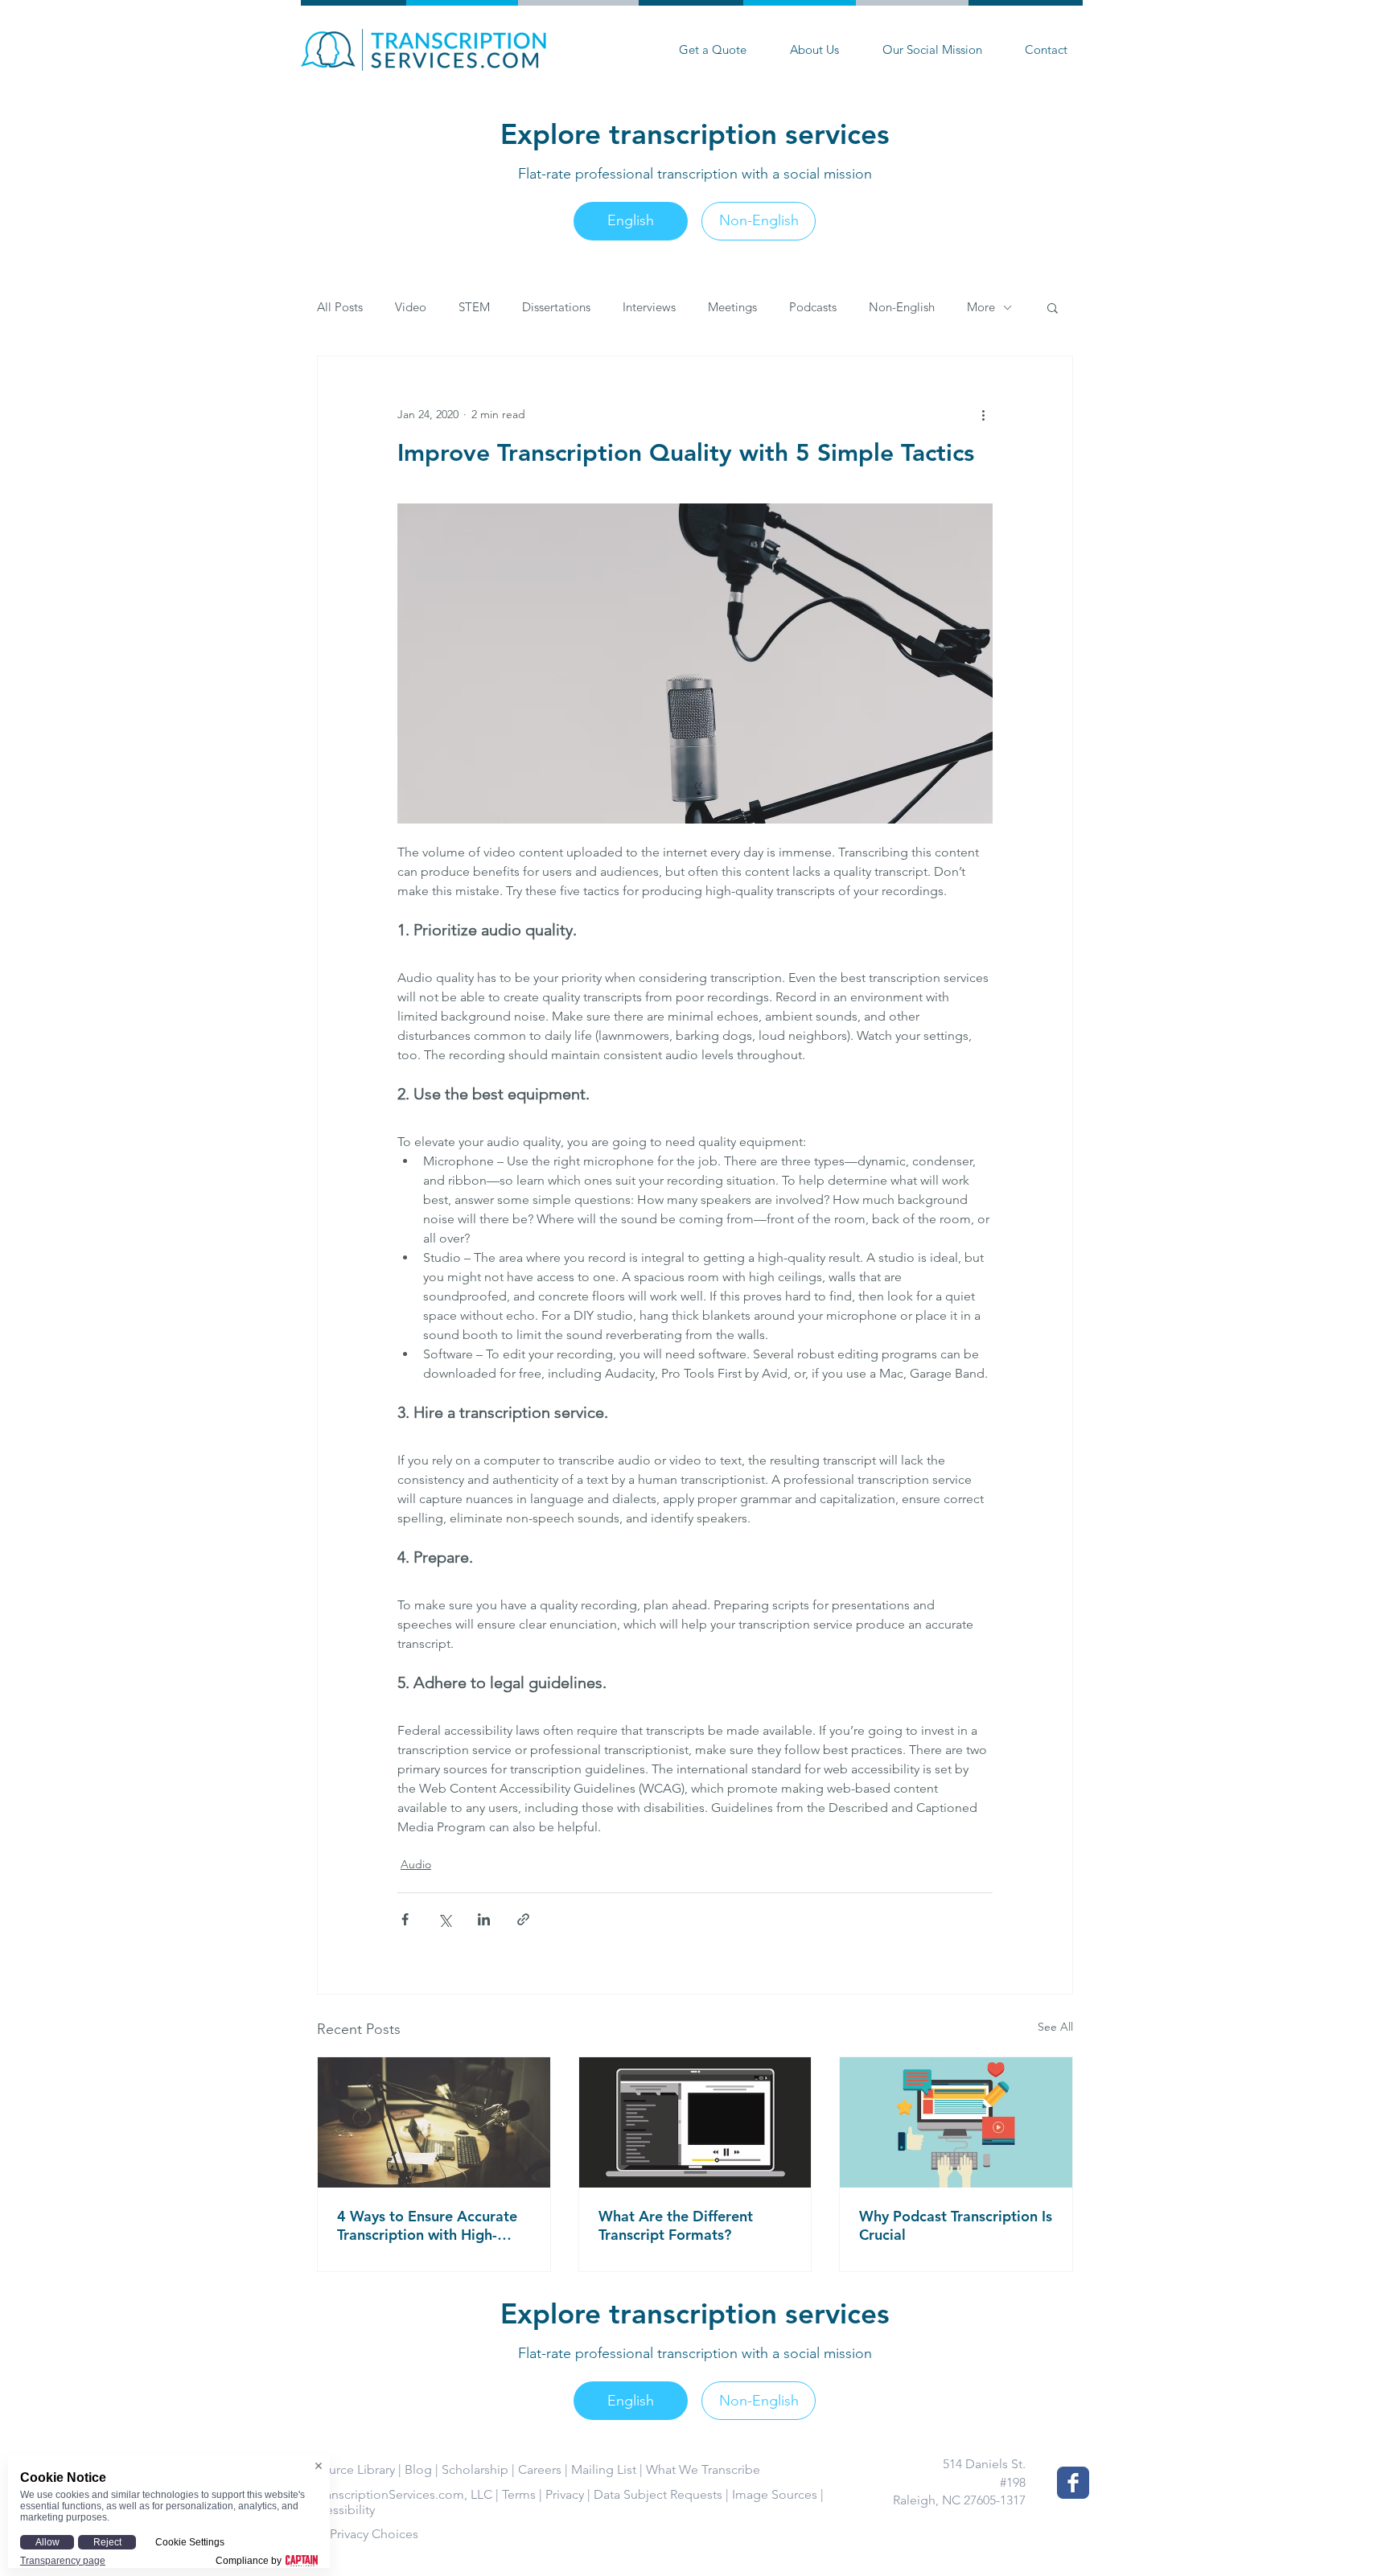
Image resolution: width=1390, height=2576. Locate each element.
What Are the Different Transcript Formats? (676, 2225)
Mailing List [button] (604, 2469)
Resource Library (348, 2469)
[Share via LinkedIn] (484, 1919)
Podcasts (813, 307)
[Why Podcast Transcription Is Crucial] (956, 2122)
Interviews (649, 307)
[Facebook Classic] (1073, 2483)
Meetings (732, 307)
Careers (540, 2469)
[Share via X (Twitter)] (444, 1919)
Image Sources (775, 2494)
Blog (418, 2469)
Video (411, 307)
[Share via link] (523, 1919)
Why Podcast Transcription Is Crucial (956, 2225)
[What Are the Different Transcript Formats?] (695, 2122)
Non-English (902, 307)
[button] (1053, 307)
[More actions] (983, 414)
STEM (474, 307)
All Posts (340, 307)
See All (1055, 2027)
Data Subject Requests (658, 2494)
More (981, 307)
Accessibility (339, 2510)
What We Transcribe (703, 2469)
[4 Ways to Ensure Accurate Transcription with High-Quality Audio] (434, 2122)
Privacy (565, 2494)
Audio (416, 1864)
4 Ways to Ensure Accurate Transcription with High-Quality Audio (427, 2225)
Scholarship (475, 2469)
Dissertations (556, 307)
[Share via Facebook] (405, 1919)
